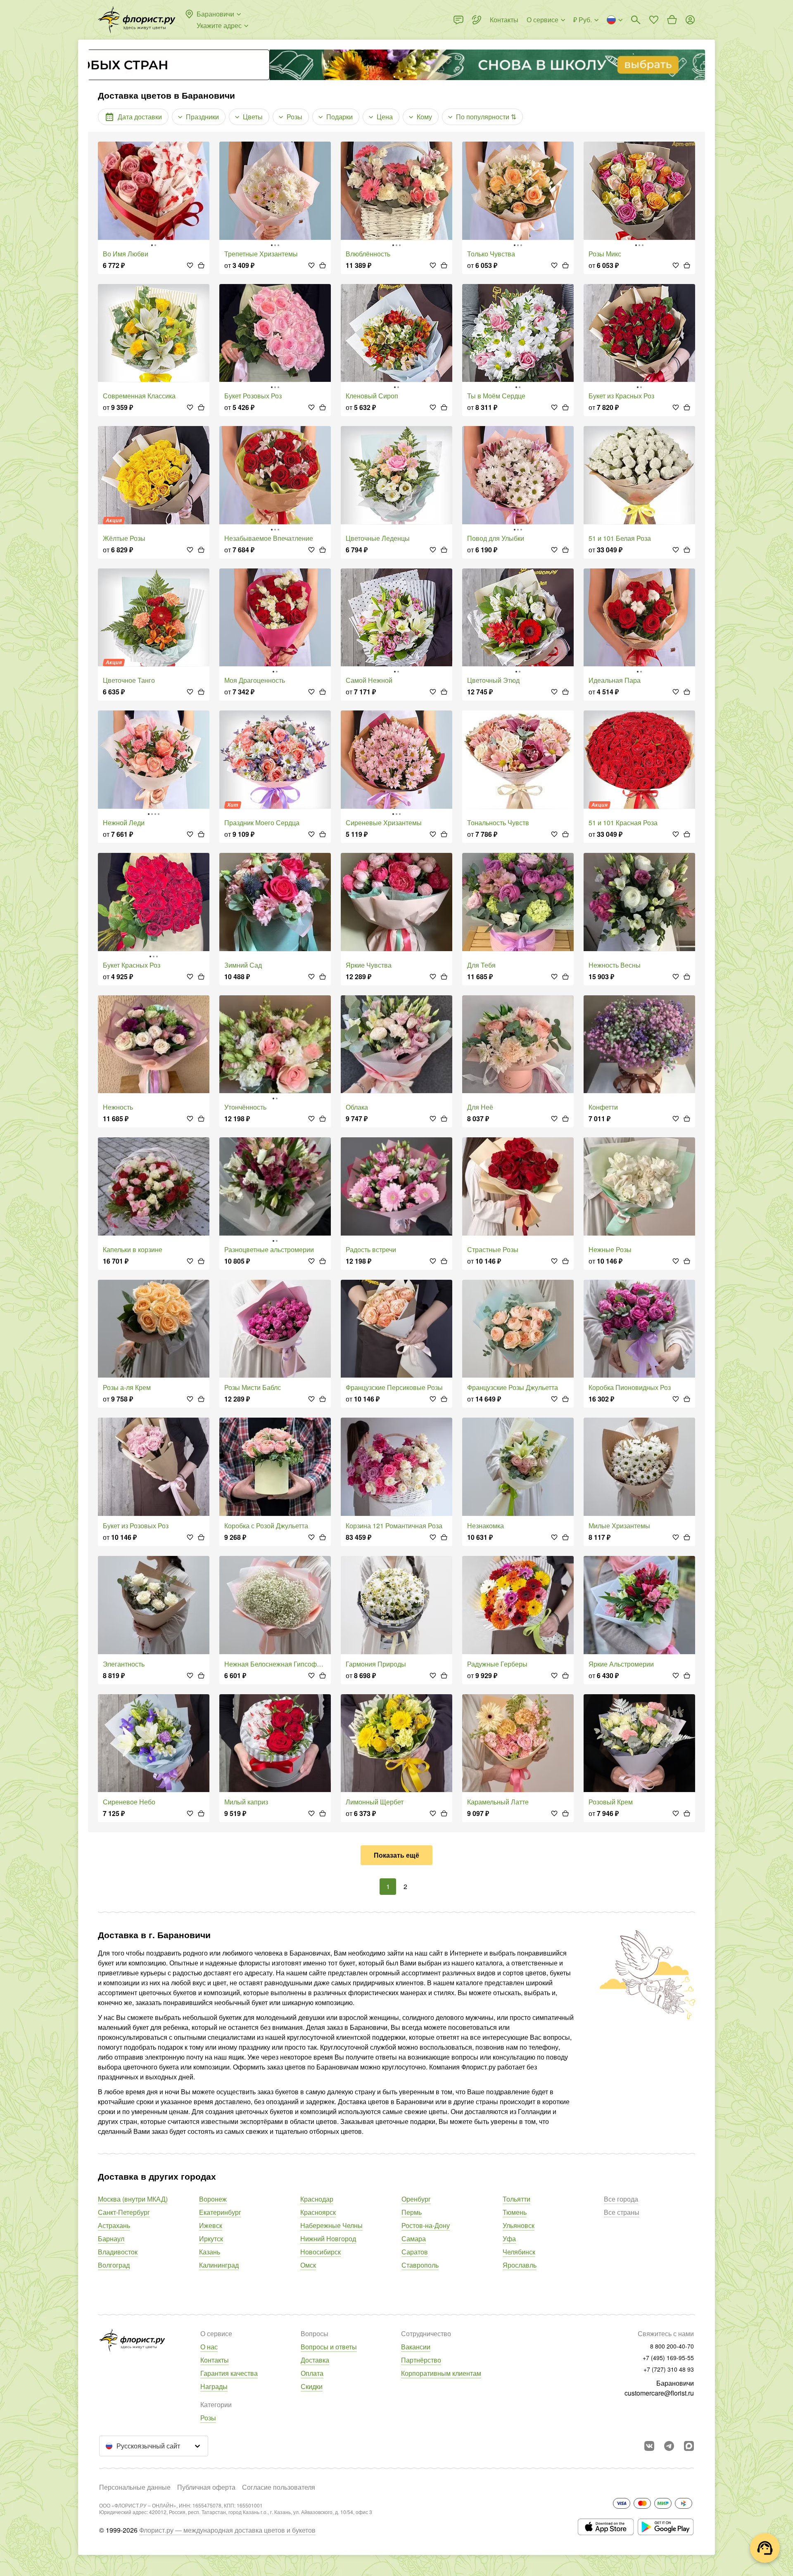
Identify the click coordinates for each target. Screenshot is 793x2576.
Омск (308, 2265)
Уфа (509, 2239)
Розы (208, 2418)
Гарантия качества (229, 2373)
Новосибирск (321, 2252)
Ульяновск (519, 2225)
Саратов (415, 2252)
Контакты (215, 2360)
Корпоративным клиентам (441, 2373)
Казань (210, 2252)
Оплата (312, 2373)
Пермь (412, 2212)
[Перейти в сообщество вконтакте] (649, 2446)
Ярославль (520, 2265)
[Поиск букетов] (636, 20)
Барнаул (111, 2239)
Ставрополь (420, 2265)
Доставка (315, 2360)
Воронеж (213, 2199)
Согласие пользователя (279, 2487)
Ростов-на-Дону (426, 2225)
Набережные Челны (331, 2225)
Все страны (622, 2212)
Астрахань (114, 2225)
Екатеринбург (220, 2212)
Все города (621, 2199)
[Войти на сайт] (690, 20)
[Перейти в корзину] (672, 20)
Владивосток (118, 2252)
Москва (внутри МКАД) (133, 2199)
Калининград (219, 2265)
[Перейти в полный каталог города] (137, 20)
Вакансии (416, 2347)
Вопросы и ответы (329, 2347)
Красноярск (318, 2212)
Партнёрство (421, 2360)
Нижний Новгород (328, 2239)
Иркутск (211, 2239)
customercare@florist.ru (659, 2393)
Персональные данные (135, 2487)
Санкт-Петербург (124, 2212)
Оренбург (416, 2199)
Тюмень (515, 2212)
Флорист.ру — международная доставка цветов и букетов (227, 2530)
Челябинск (519, 2252)
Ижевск (211, 2225)
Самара (414, 2239)
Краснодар (317, 2199)
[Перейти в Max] (689, 2446)
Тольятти (516, 2199)
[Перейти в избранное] (654, 20)
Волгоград (114, 2265)
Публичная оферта (206, 2487)
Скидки (312, 2386)
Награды (214, 2386)
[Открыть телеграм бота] (669, 2446)
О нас (209, 2347)
